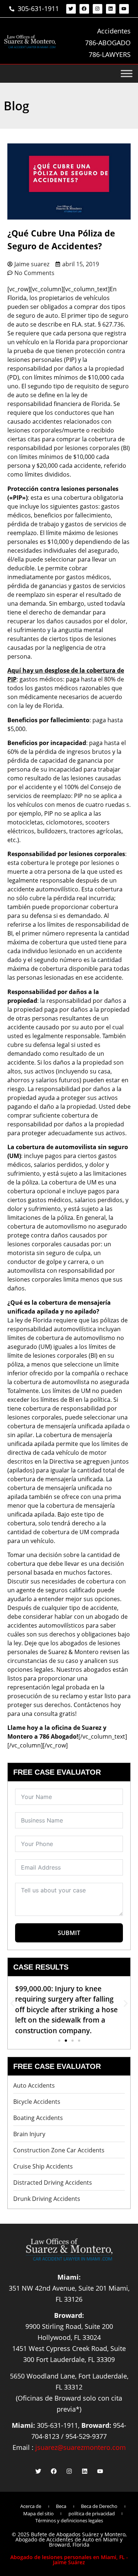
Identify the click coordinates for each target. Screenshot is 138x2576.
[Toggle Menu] (127, 74)
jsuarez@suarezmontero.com (81, 2447)
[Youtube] (124, 9)
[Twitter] (71, 9)
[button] (12, 2003)
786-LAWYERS (110, 54)
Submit (69, 1933)
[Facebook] (84, 9)
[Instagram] (98, 9)
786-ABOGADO (108, 43)
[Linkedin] (111, 9)
